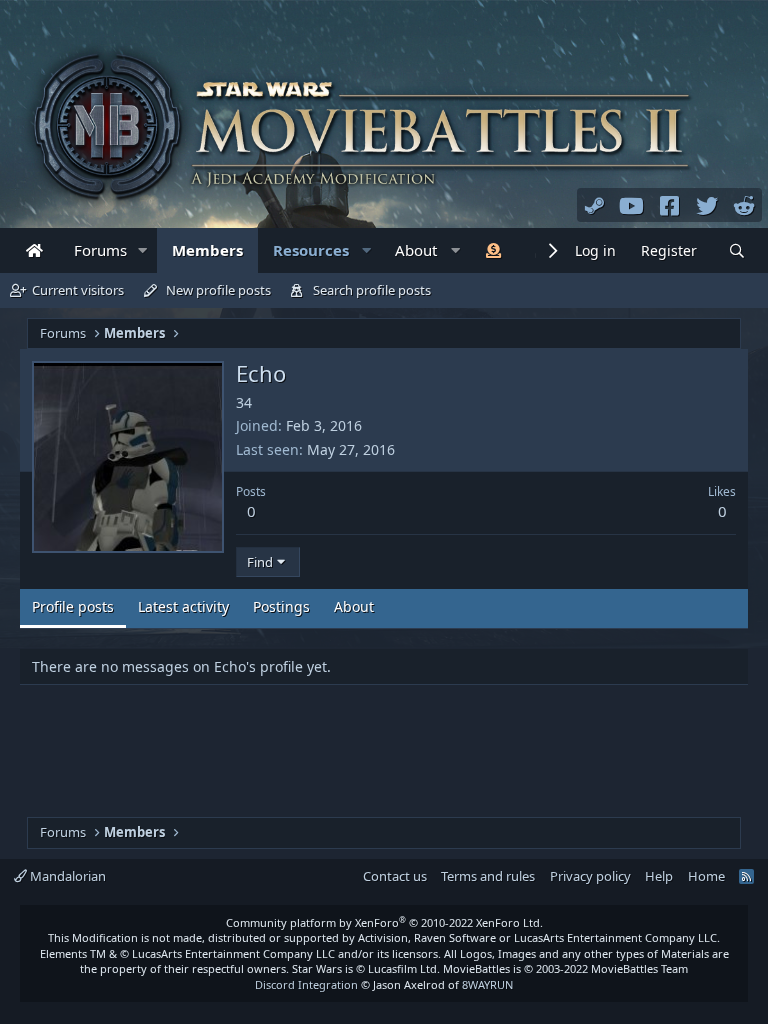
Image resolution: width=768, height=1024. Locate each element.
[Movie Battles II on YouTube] (632, 205)
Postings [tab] (281, 606)
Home (706, 876)
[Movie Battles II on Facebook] (670, 205)
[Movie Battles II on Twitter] (707, 205)
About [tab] (354, 606)
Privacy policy (590, 876)
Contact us (395, 876)
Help (659, 876)
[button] (143, 250)
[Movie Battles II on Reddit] (745, 205)
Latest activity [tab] (183, 606)
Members (207, 250)
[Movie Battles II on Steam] (595, 205)
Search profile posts (372, 290)
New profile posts (218, 290)
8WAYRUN (487, 984)
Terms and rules (488, 876)
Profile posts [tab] (73, 606)
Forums (100, 250)
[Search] (737, 251)
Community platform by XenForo (384, 922)
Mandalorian (66, 876)
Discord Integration (306, 984)
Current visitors (78, 290)
